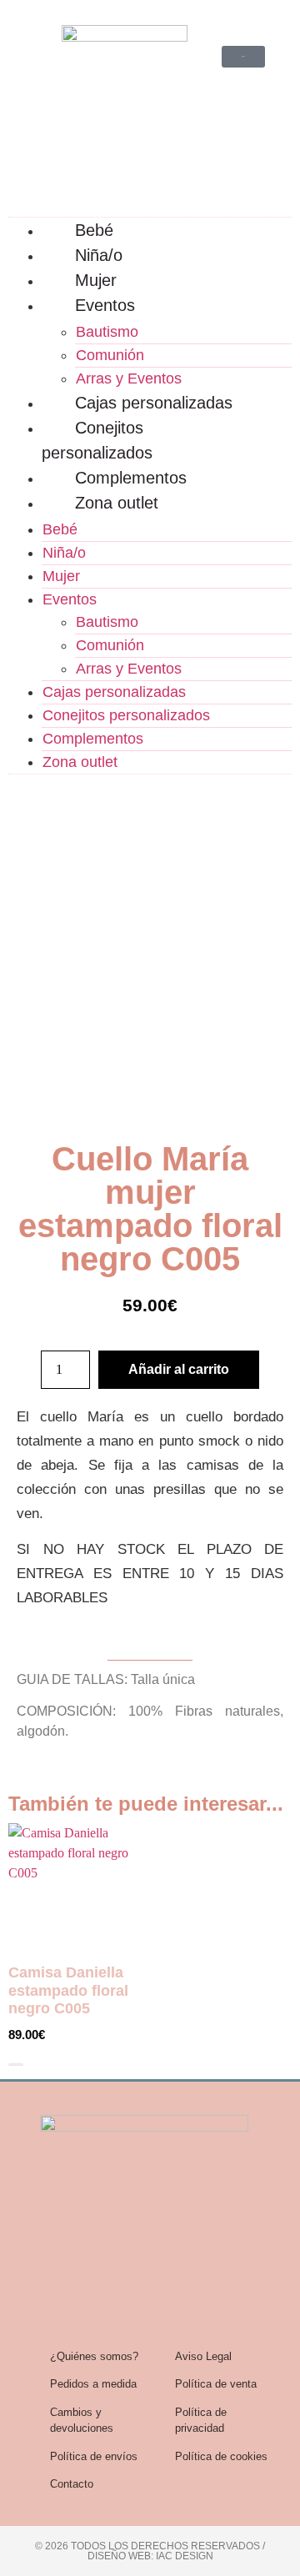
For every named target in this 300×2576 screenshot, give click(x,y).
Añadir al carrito (179, 1369)
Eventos (105, 305)
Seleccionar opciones (16, 2065)
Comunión (110, 355)
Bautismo (107, 332)
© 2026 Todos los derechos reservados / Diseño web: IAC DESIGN (150, 2551)
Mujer (96, 280)
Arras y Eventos (129, 378)
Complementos (131, 478)
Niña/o (99, 255)
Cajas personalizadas (154, 403)
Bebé (94, 230)
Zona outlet (117, 503)
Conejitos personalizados (97, 440)
